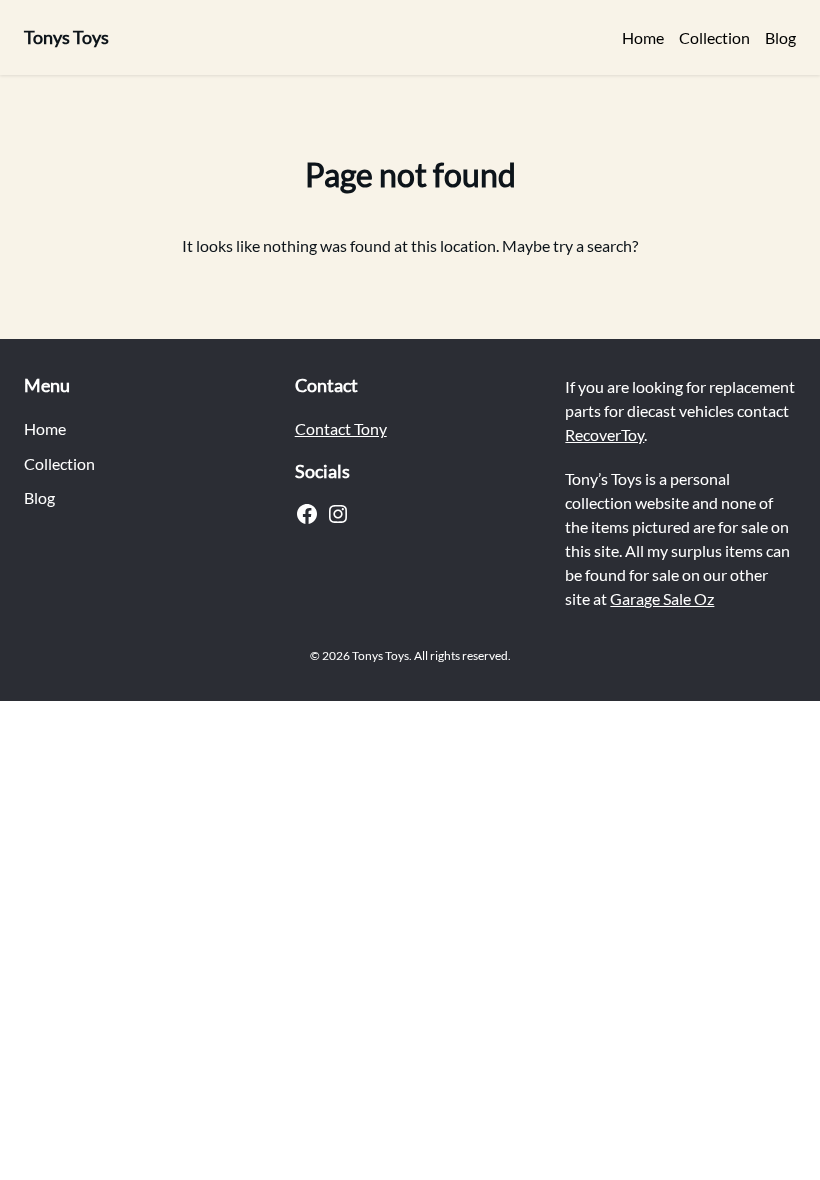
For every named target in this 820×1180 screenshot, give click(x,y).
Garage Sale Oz (662, 598)
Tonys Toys (66, 37)
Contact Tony (341, 428)
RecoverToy (604, 434)
